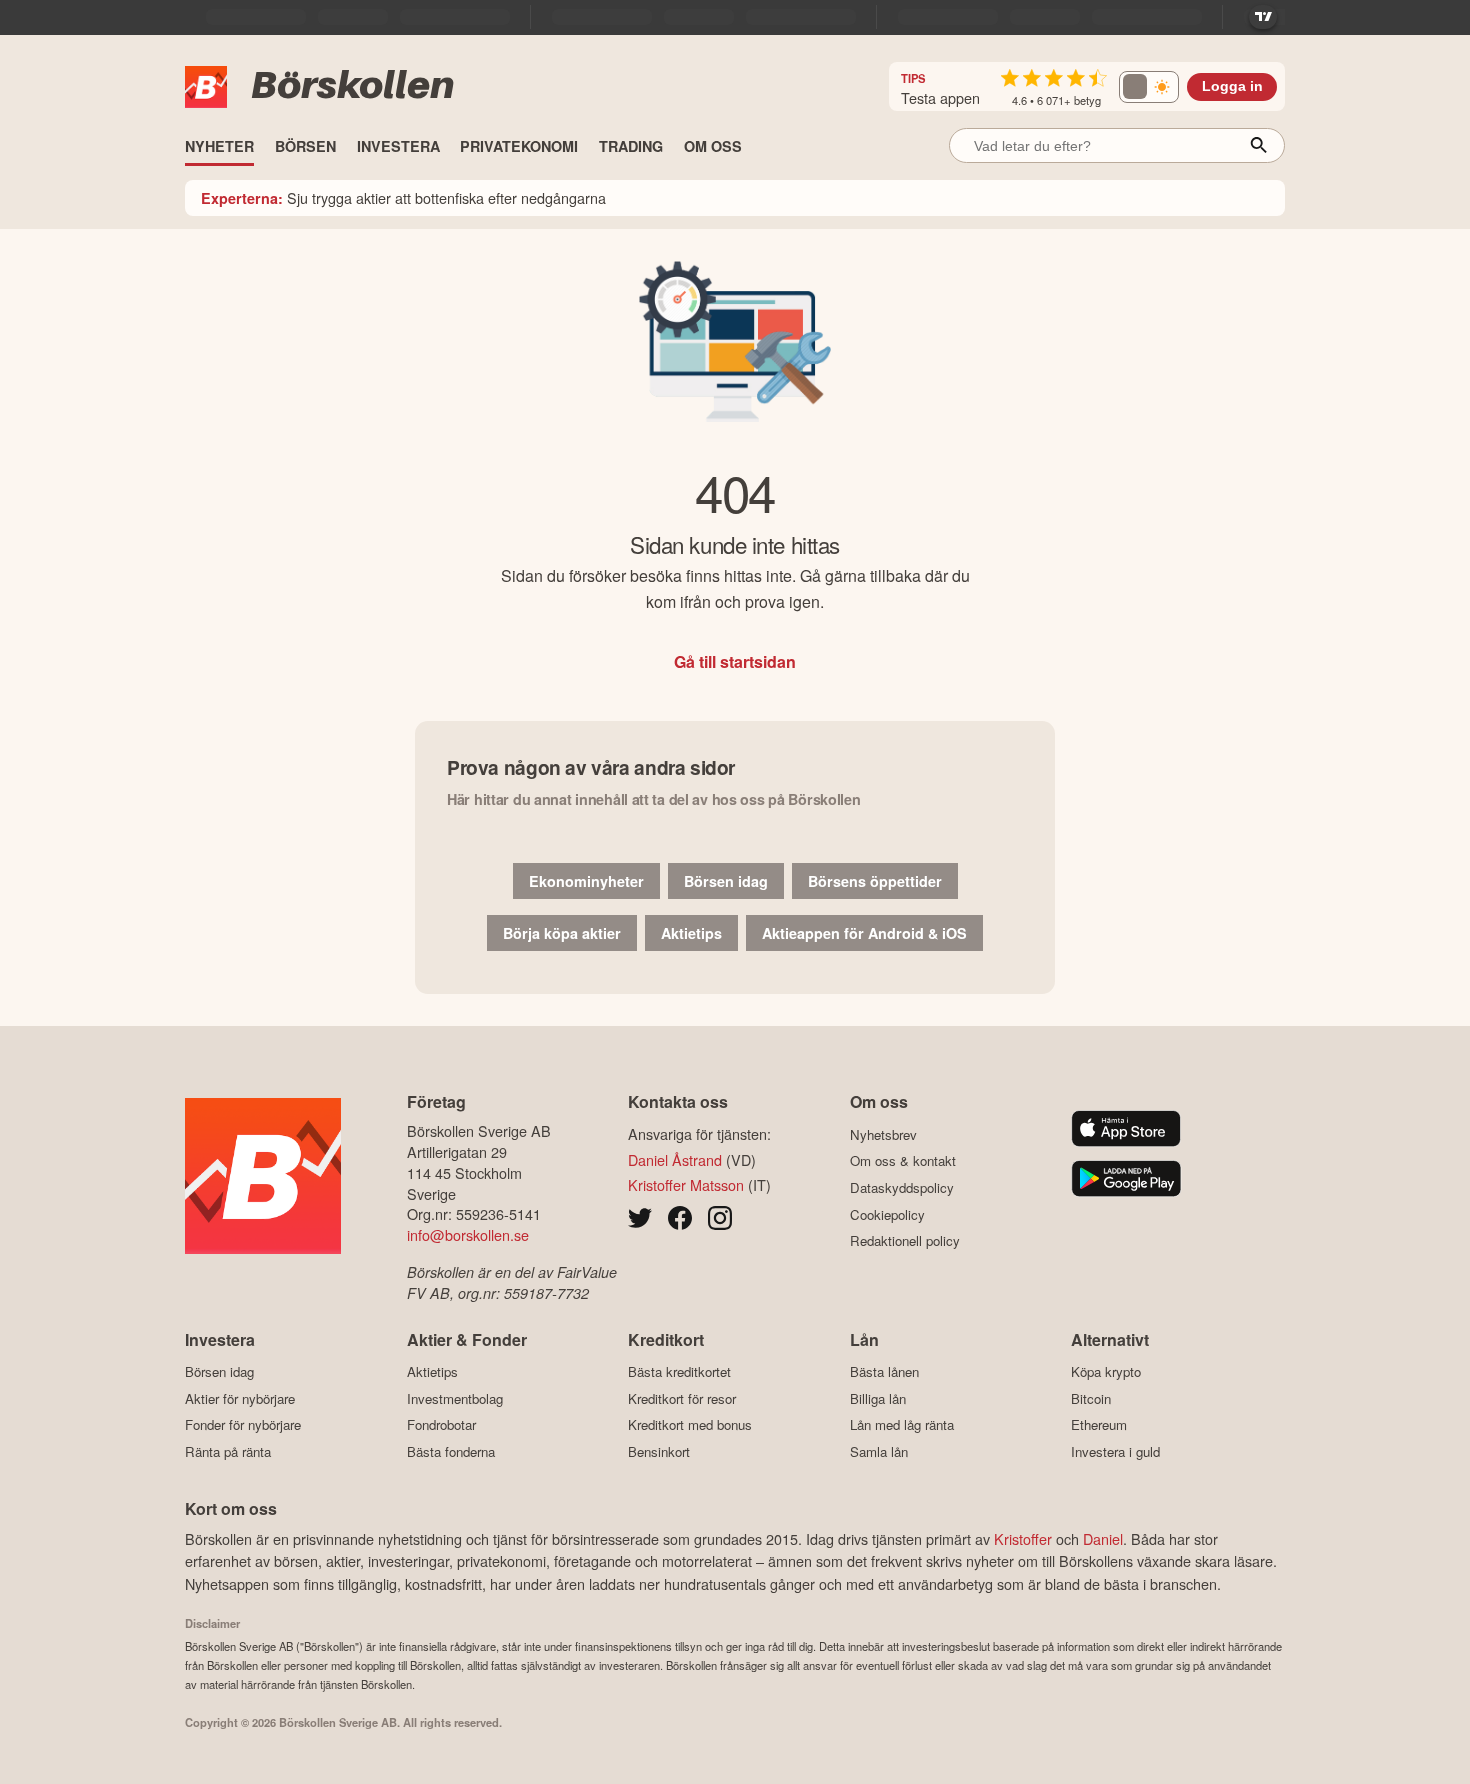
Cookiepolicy (887, 1214)
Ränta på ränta (228, 1451)
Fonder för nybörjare (243, 1425)
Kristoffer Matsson (686, 1184)
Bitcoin (1091, 1398)
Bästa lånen (884, 1372)
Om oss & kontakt (903, 1161)
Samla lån (879, 1451)
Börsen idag (726, 881)
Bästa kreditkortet (679, 1372)
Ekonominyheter (586, 881)
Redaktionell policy (905, 1241)
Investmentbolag (455, 1398)
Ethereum (1099, 1425)
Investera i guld (1115, 1451)
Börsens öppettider (875, 881)
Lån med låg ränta (902, 1425)
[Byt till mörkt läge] (1149, 87)
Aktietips (691, 933)
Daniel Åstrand (675, 1159)
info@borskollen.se (468, 1234)
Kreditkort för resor (682, 1398)
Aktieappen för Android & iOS (864, 933)
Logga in (1232, 86)
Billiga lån (878, 1398)
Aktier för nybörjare (240, 1398)
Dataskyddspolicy (902, 1187)
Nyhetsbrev (883, 1134)
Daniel (1103, 1538)
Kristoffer (1023, 1538)
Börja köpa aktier (562, 933)
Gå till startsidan (735, 661)
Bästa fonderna (451, 1451)
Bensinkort (659, 1451)
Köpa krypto (1106, 1372)
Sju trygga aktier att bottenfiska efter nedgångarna (403, 197)
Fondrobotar (441, 1425)
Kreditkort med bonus (690, 1425)
